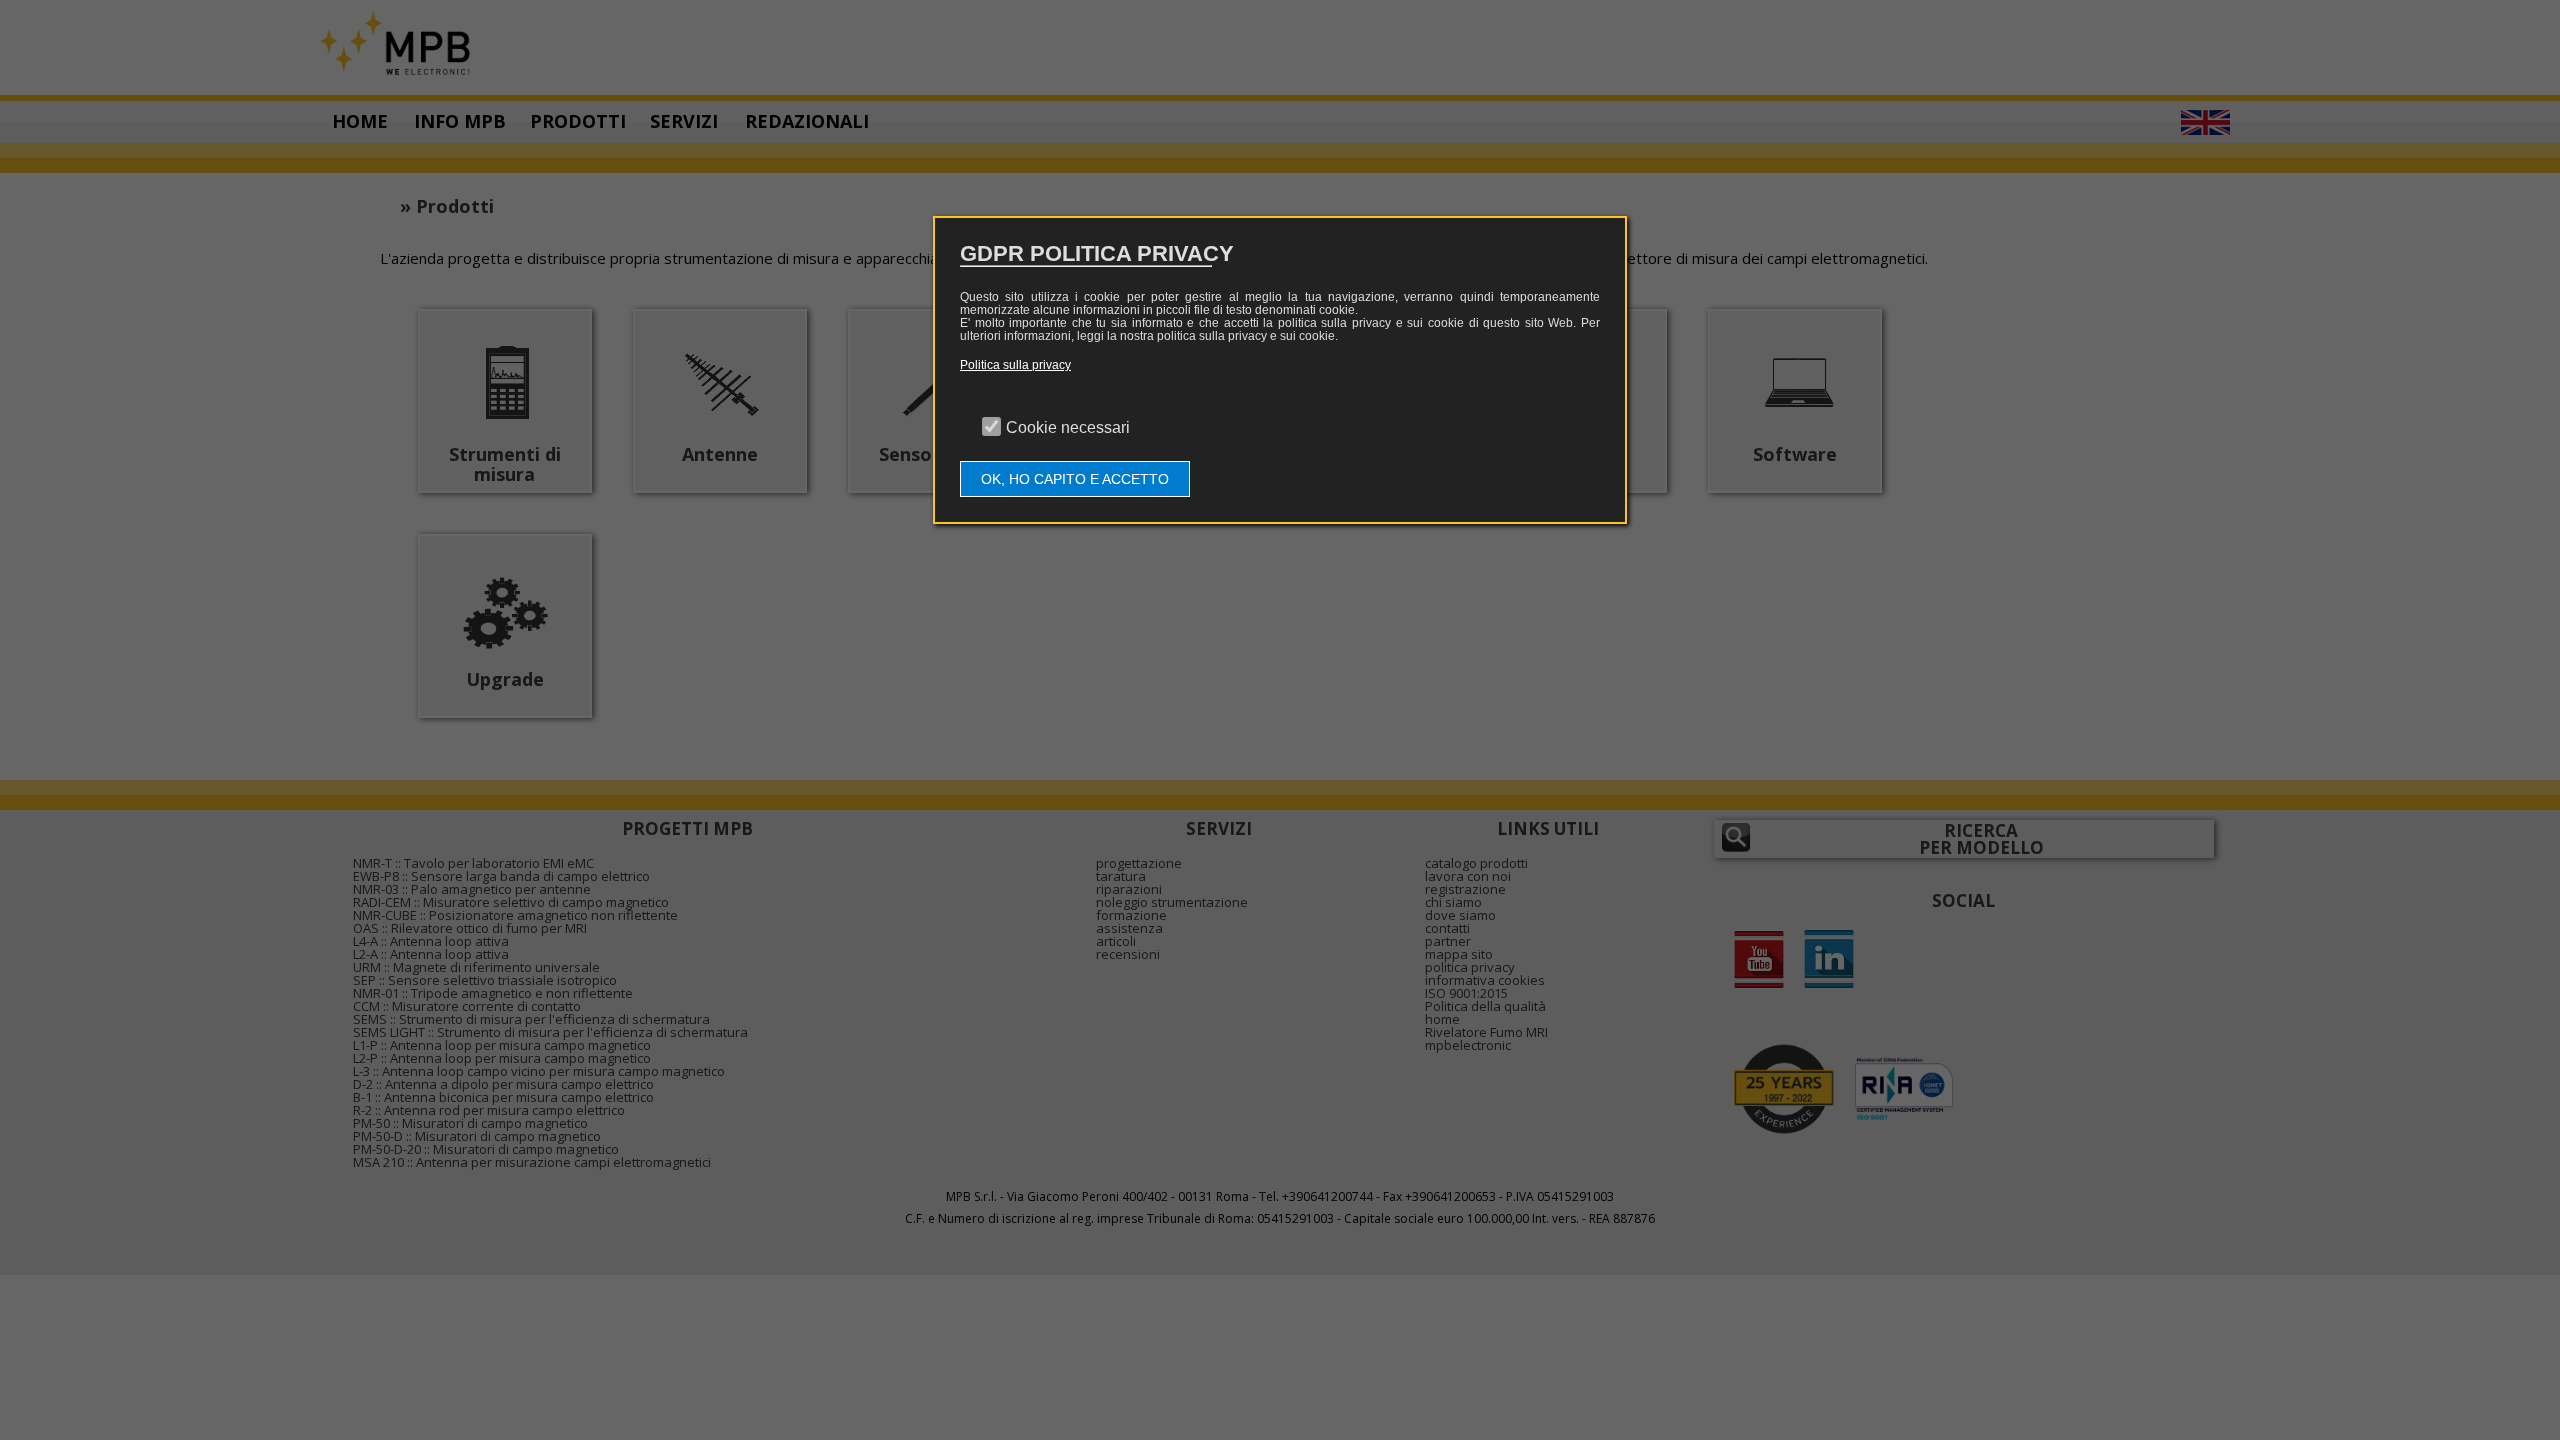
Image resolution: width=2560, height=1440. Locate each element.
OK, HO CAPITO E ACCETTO (1075, 479)
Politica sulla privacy (1015, 365)
